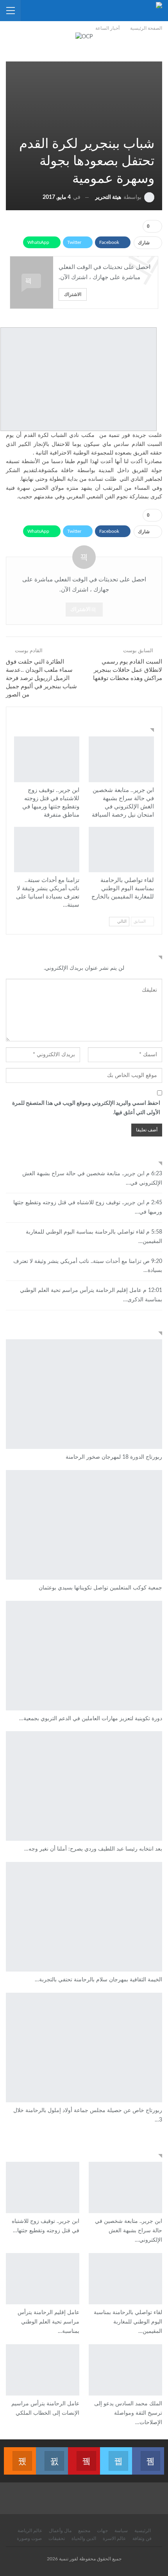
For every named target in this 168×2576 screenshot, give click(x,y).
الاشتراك (73, 294)
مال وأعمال (60, 2531)
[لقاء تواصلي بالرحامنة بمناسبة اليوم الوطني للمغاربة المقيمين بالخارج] (121, 850)
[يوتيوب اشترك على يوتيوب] (84, 2456)
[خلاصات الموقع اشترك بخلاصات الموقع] (20, 2456)
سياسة (121, 2531)
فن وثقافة (142, 2538)
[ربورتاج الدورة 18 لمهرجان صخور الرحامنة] (84, 1394)
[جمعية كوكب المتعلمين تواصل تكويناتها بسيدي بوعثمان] (84, 1525)
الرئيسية (143, 2531)
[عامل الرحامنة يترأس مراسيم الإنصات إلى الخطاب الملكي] (43, 2370)
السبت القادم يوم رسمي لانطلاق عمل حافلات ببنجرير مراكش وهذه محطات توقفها (128, 670)
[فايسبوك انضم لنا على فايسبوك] (148, 2456)
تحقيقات (57, 2538)
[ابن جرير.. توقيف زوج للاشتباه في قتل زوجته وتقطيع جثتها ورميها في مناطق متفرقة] (47, 759)
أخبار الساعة (151, 737)
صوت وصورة (29, 2538)
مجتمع (84, 2531)
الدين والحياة (84, 2538)
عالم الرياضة (30, 2531)
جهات (102, 2531)
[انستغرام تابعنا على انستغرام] (52, 2456)
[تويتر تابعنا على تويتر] (116, 2456)
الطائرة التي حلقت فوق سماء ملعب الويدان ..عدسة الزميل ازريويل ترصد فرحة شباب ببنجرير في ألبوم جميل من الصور (41, 678)
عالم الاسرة (114, 2538)
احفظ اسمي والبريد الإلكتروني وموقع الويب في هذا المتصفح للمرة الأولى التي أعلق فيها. (86, 1108)
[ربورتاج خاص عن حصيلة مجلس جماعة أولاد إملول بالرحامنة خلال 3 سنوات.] (84, 2047)
